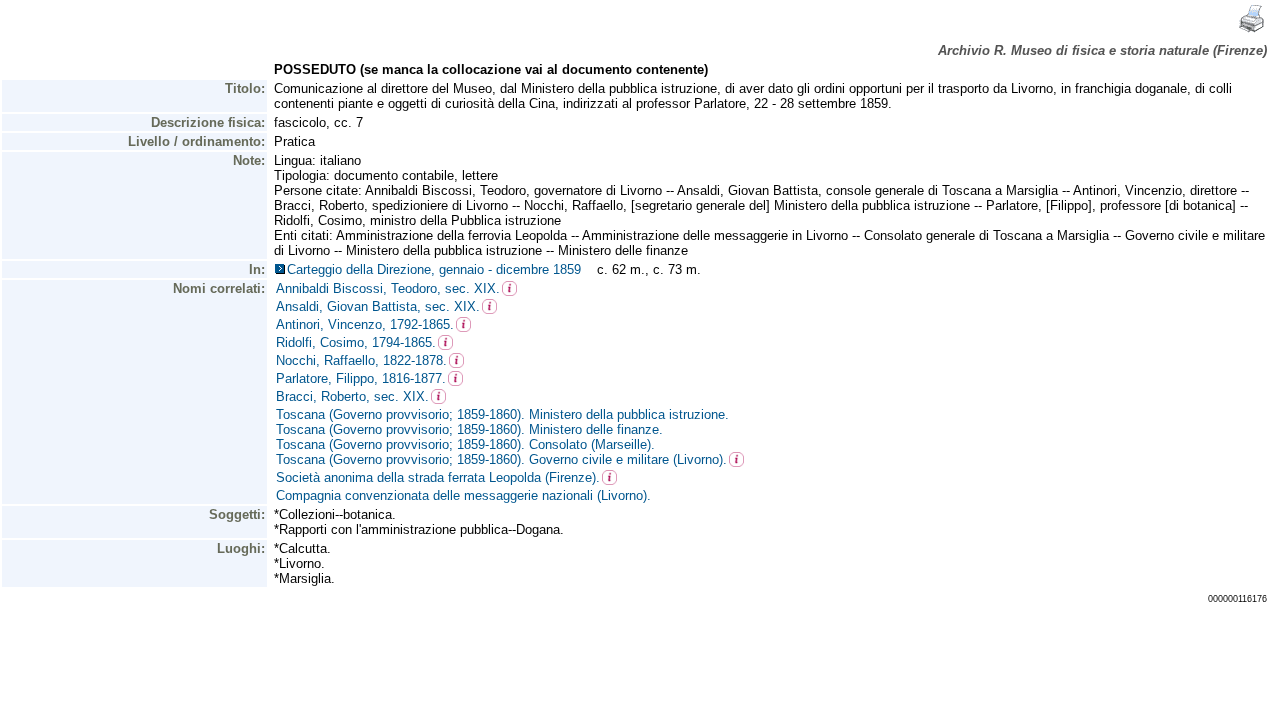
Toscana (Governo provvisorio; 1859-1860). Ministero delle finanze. (469, 429)
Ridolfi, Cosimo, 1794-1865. (356, 342)
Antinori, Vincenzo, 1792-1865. (365, 324)
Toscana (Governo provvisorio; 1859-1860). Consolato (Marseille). (465, 444)
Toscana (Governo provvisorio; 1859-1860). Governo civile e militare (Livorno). (501, 459)
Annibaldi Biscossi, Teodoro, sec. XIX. (388, 288)
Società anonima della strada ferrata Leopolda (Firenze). (438, 477)
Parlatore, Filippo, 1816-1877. (361, 378)
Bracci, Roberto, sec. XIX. (352, 396)
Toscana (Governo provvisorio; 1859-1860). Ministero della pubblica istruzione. (502, 414)
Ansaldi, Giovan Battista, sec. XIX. (378, 306)
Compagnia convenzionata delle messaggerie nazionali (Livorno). (463, 495)
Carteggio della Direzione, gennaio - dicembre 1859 (438, 269)
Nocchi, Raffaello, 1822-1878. (361, 360)
